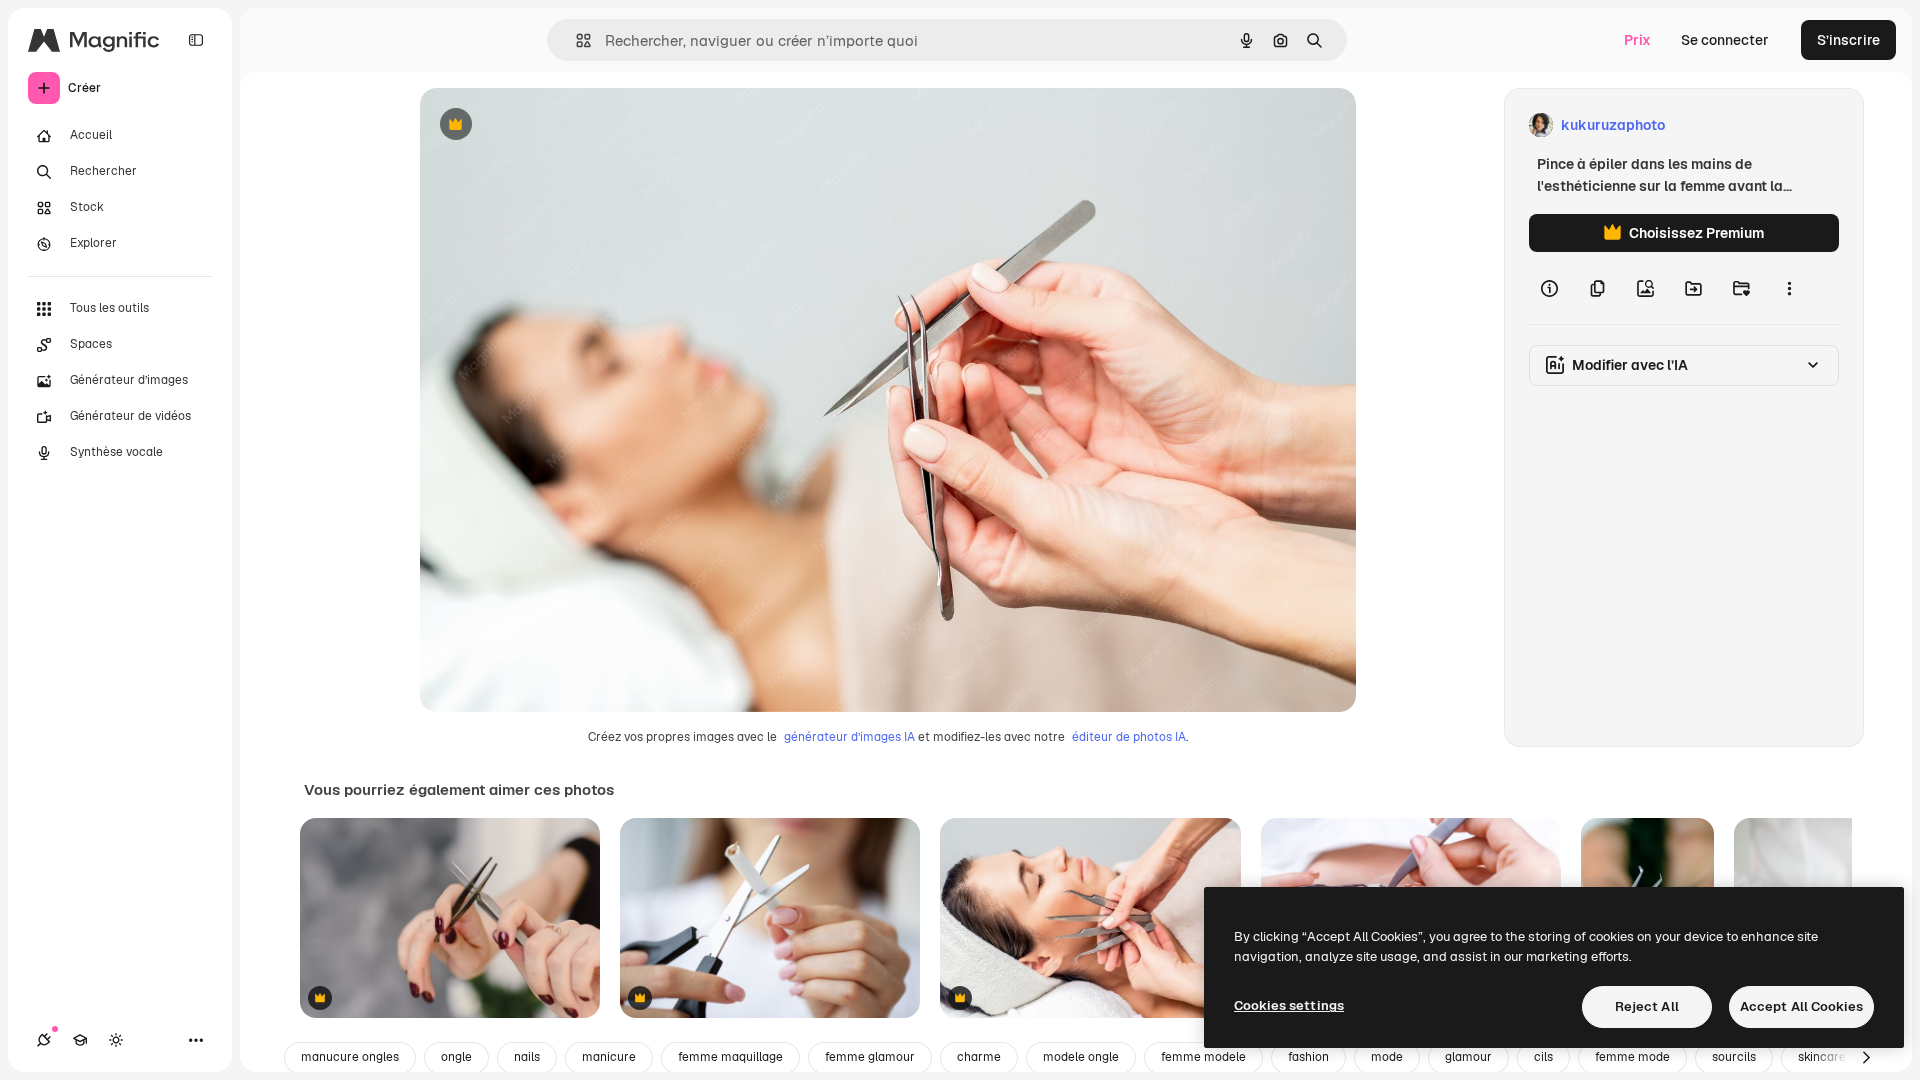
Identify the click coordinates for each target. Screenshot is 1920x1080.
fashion (1308, 1057)
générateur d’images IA (849, 737)
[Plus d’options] (1789, 288)
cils (1543, 1057)
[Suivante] (1866, 1058)
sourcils (1734, 1057)
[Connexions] (44, 1040)
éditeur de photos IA (1129, 737)
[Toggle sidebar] (196, 40)
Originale (552, 125)
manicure (609, 1057)
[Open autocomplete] (575, 40)
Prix (1637, 40)
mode (1387, 1057)
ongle (456, 1057)
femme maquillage (730, 1057)
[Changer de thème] (116, 1040)
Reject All (1647, 1006)
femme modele (1203, 1057)
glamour (1468, 1057)
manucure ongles (350, 1057)
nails (527, 1057)
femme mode (1632, 1057)
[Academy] (80, 1040)
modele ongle (1081, 1057)
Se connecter (1725, 40)
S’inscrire (1848, 40)
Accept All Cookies (1801, 1006)
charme (979, 1057)
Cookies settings (1289, 1005)
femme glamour (870, 1057)
